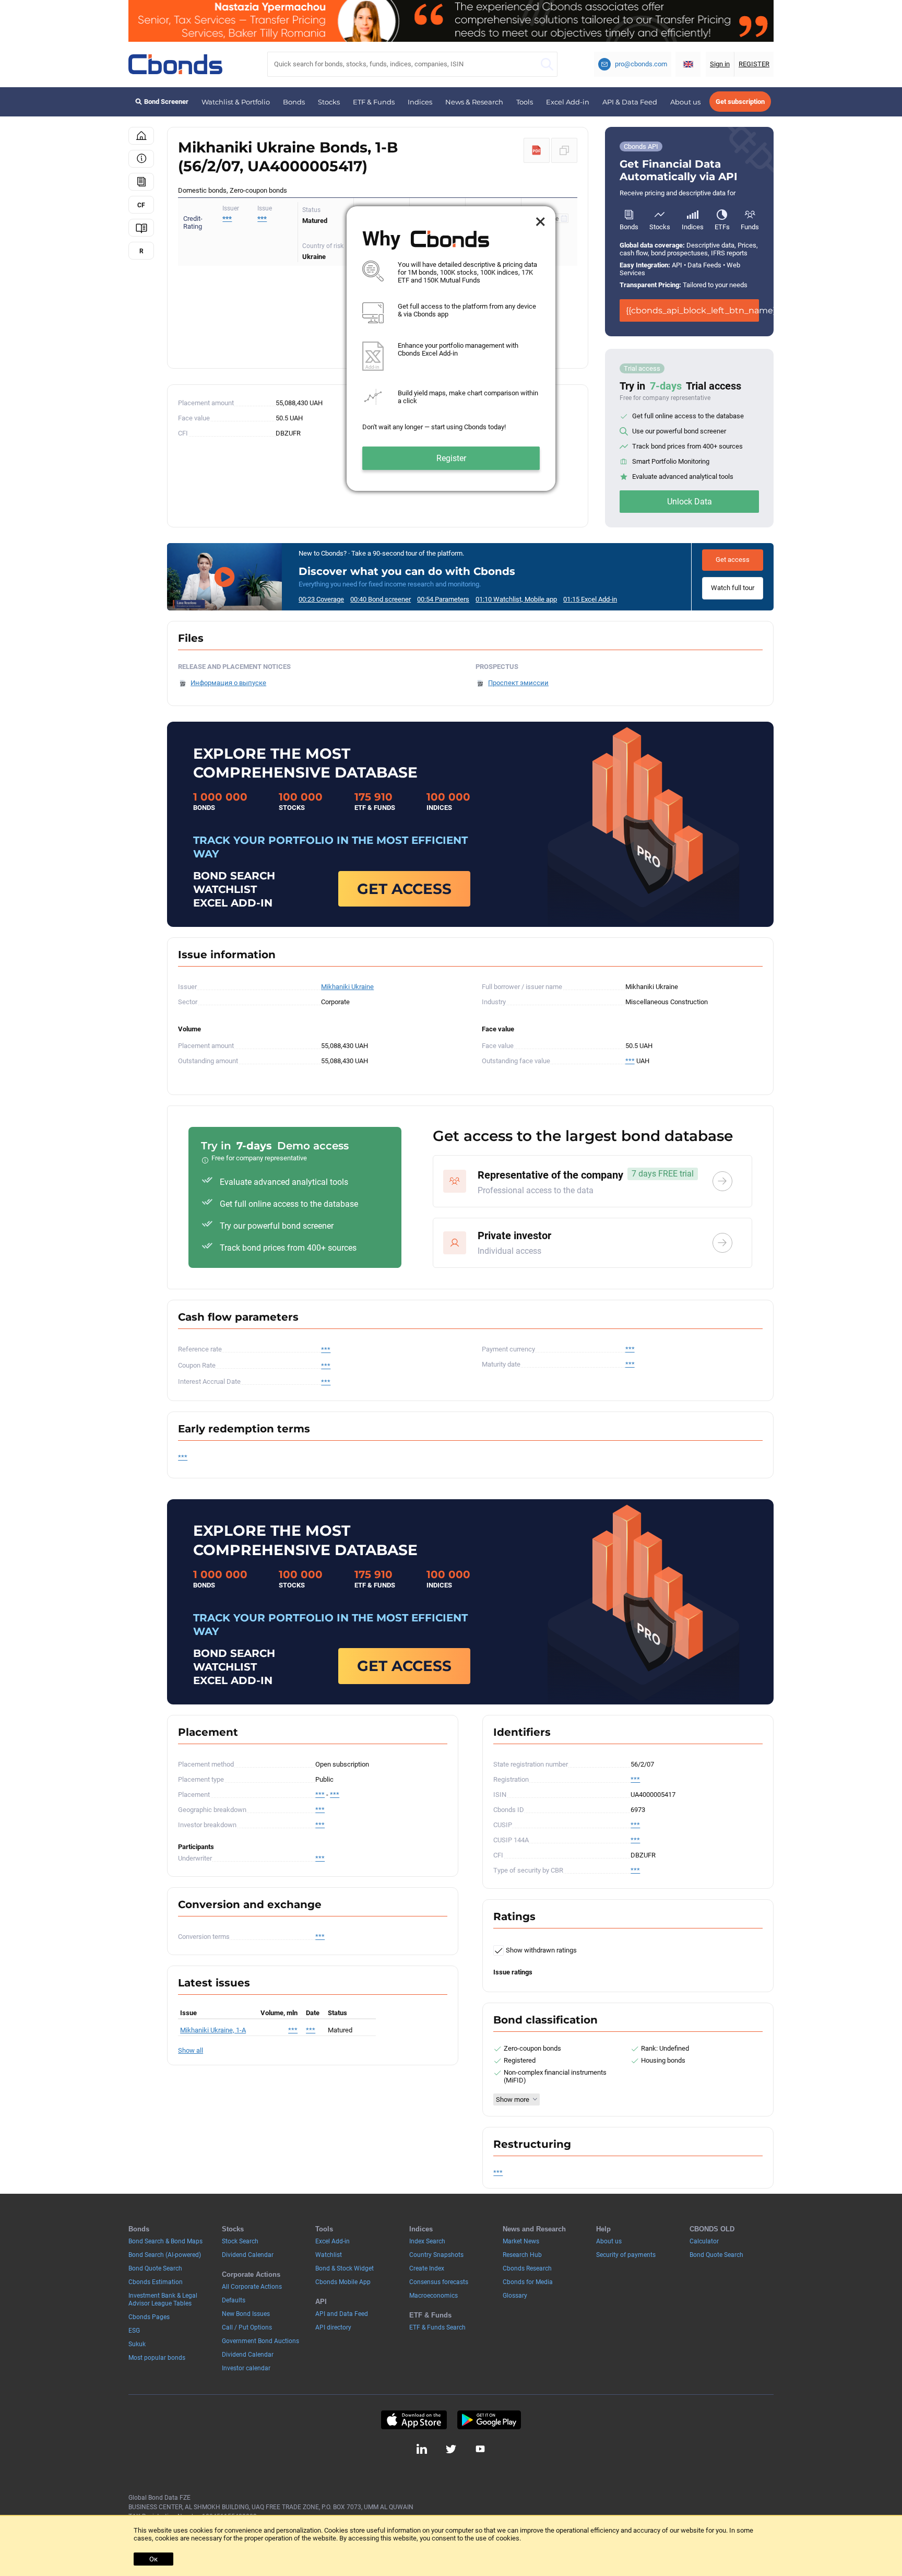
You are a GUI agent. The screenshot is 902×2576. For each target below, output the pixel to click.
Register (451, 458)
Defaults (234, 2300)
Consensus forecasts (439, 2282)
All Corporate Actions (252, 2287)
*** (262, 219)
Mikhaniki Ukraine (347, 987)
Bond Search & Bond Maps (165, 2241)
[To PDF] (537, 150)
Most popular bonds (157, 2358)
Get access (733, 560)
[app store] (414, 2420)
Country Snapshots (436, 2255)
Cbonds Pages (149, 2317)
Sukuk (137, 2344)
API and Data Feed (342, 2314)
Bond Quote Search (155, 2268)
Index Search (427, 2241)
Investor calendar (246, 2368)
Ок (153, 2559)
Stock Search (240, 2241)
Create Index (427, 2268)
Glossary (515, 2296)
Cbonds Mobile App (343, 2282)
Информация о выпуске (228, 683)
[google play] (489, 2420)
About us (685, 102)
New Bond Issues (246, 2314)
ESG (134, 2331)
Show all (191, 2050)
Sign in (720, 64)
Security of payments (626, 2255)
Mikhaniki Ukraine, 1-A (213, 2030)
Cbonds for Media (528, 2282)
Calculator (704, 2241)
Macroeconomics (434, 2296)
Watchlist (329, 2255)
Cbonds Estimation (156, 2282)
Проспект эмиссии (518, 683)
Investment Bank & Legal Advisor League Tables (163, 2299)
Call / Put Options (247, 2327)
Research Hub (522, 2255)
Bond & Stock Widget (345, 2268)
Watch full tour (733, 588)
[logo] (175, 64)
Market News (521, 2241)
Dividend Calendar (248, 2255)
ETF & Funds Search (437, 2327)
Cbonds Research (527, 2268)
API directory (333, 2327)
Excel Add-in (568, 102)
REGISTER (754, 64)
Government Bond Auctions (260, 2341)
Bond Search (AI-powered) (165, 2255)
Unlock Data (690, 502)
